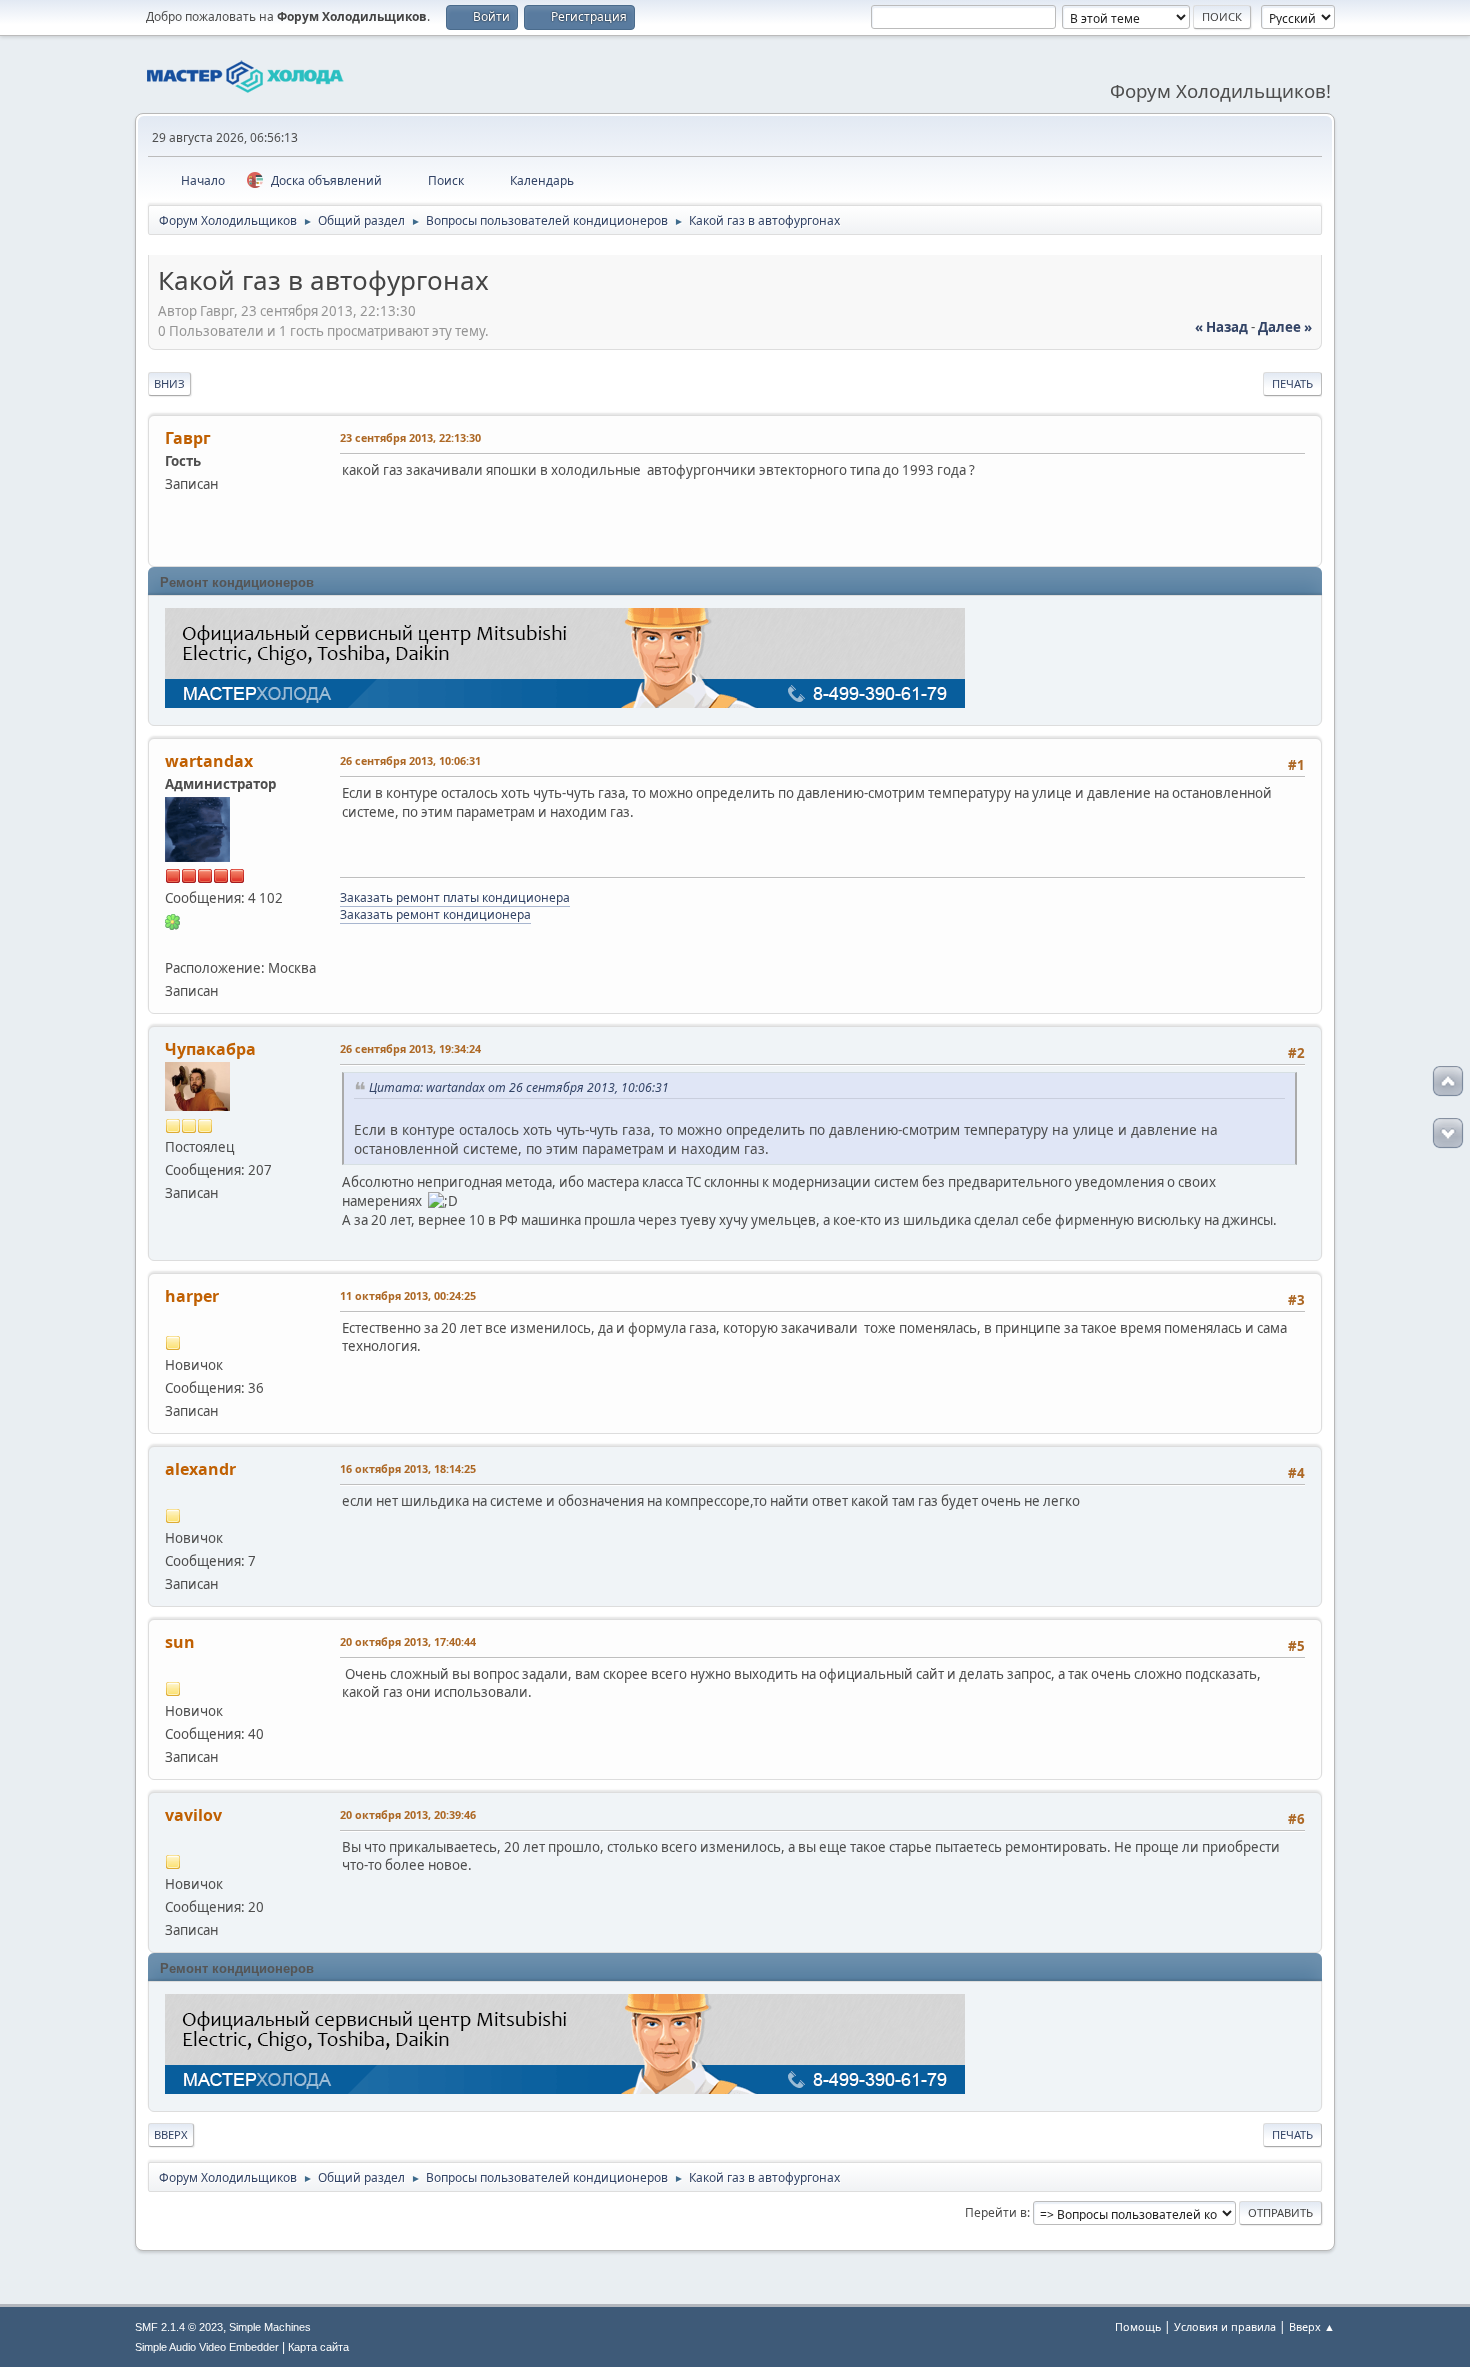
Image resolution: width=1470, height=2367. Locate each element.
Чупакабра (210, 1049)
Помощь (1138, 2326)
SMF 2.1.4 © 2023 (179, 2327)
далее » (1285, 327)
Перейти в (996, 2212)
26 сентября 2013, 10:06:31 (410, 760)
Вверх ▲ (1312, 2326)
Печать (1292, 383)
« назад (1221, 327)
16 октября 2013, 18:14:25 (408, 1468)
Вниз (169, 383)
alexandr (200, 1469)
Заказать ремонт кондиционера (435, 914)
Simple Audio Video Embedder (207, 2347)
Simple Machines (270, 2327)
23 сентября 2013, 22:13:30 (410, 437)
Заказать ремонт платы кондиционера (455, 897)
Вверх (171, 2134)
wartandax (209, 761)
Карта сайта (318, 2347)
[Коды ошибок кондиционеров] (173, 944)
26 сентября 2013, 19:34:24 (410, 1048)
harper (192, 1296)
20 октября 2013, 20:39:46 (408, 1814)
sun (180, 1642)
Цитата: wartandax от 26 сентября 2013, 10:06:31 (519, 1087)
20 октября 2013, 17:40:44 (408, 1641)
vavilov (193, 1815)
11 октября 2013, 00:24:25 (408, 1295)
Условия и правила (1225, 2326)
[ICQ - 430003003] (173, 921)
